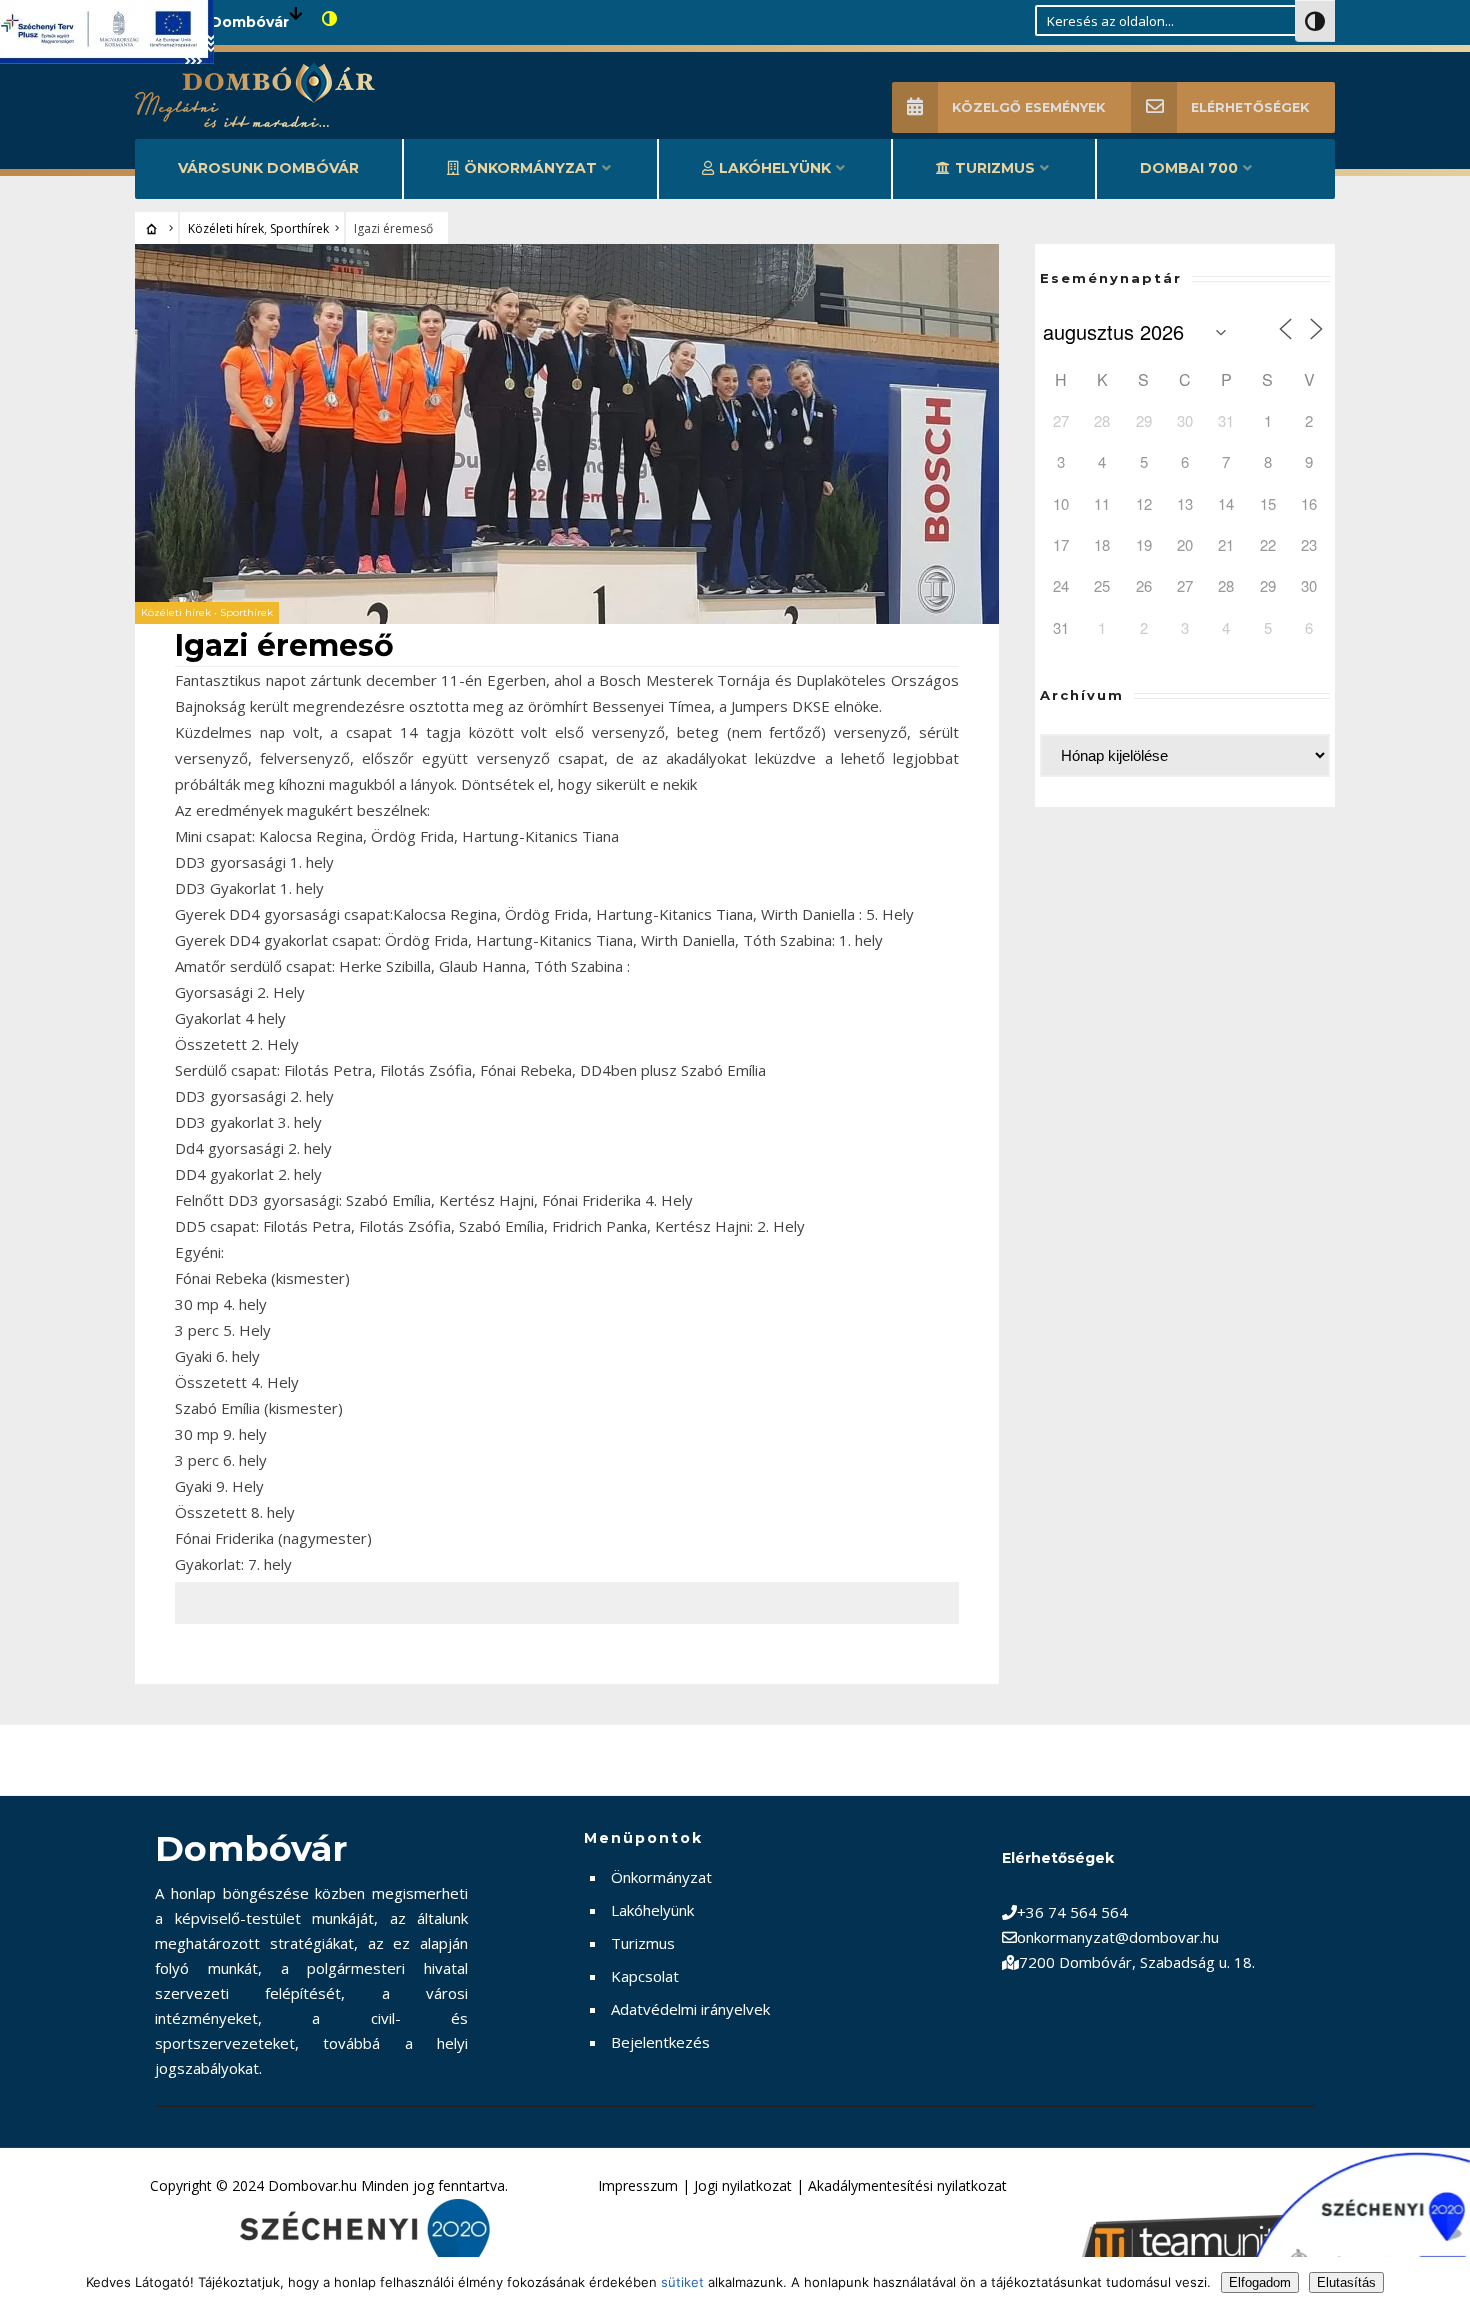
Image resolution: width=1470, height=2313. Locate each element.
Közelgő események (1028, 107)
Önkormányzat (530, 168)
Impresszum (638, 2185)
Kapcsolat (645, 1976)
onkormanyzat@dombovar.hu (1118, 1937)
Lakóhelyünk (775, 168)
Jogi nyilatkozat (743, 2185)
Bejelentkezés (660, 2042)
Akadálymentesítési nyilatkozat (907, 2185)
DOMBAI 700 (1189, 168)
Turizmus (995, 168)
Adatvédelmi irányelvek (690, 2009)
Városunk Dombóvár (268, 168)
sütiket (682, 2282)
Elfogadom (1260, 2282)
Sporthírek (299, 228)
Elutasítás (1346, 2282)
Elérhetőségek (1250, 107)
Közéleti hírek (226, 228)
